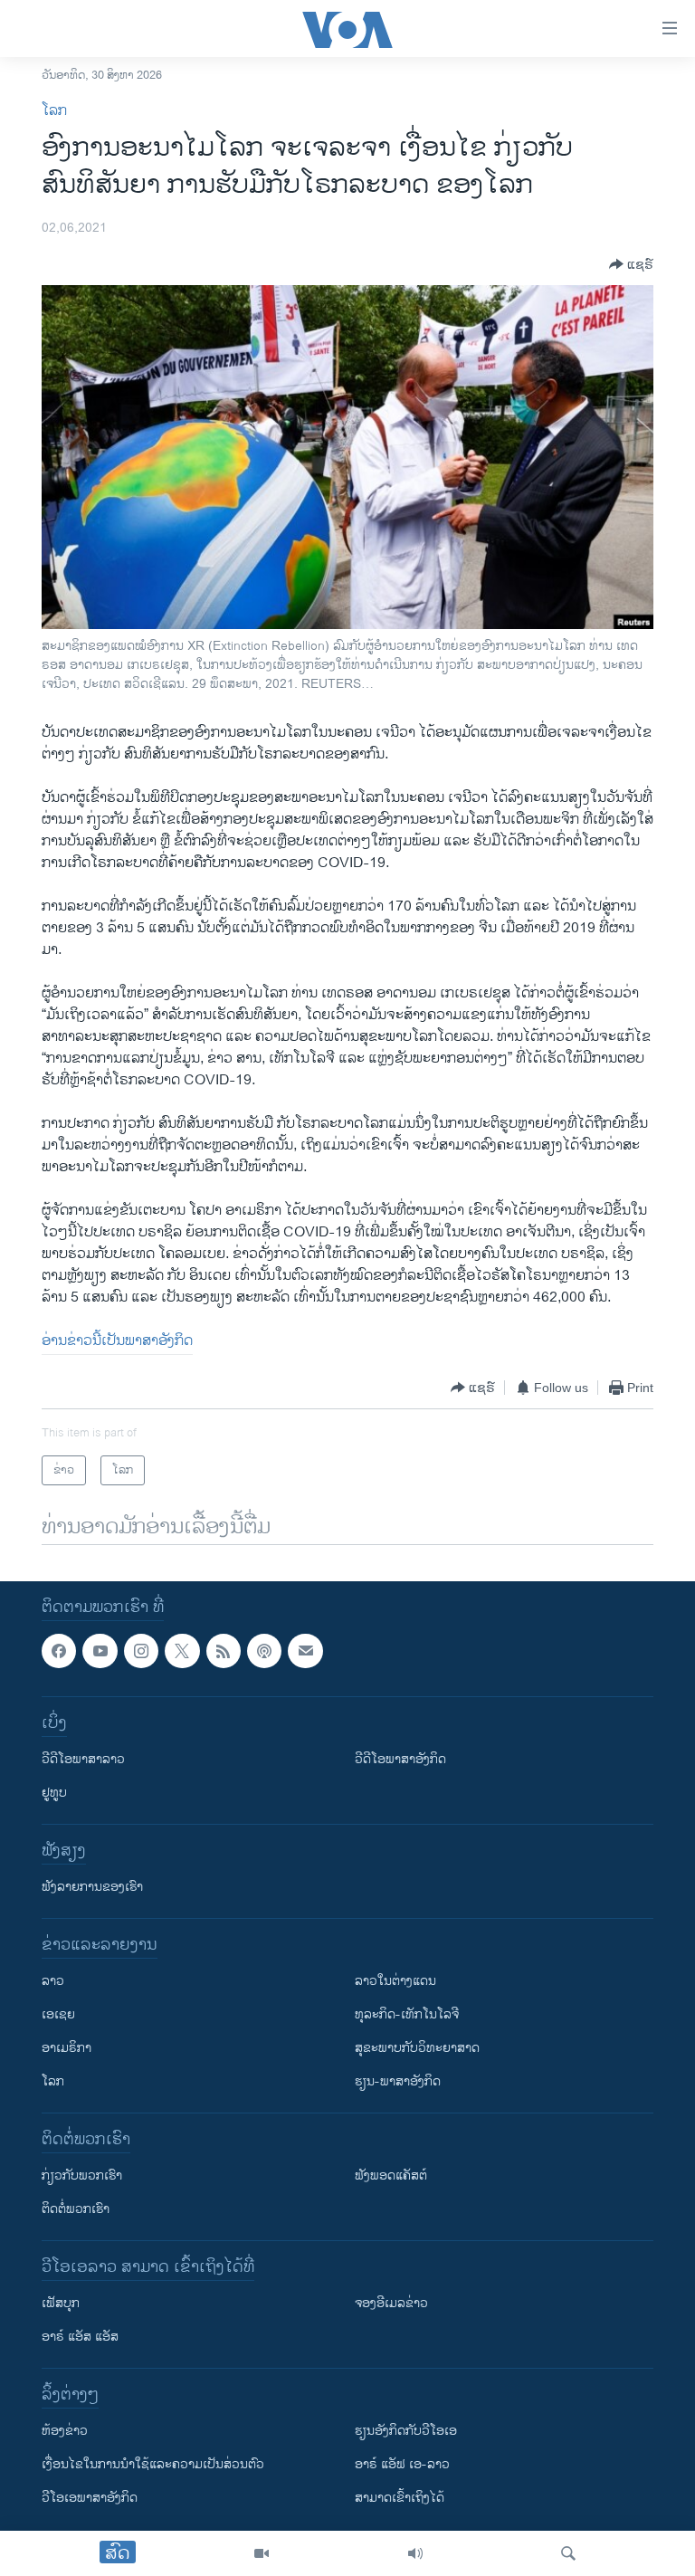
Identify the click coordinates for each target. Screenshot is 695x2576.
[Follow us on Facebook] (59, 1651)
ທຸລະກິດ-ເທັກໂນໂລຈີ (407, 2015)
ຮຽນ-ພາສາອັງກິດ (398, 2082)
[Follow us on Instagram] (141, 1651)
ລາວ (53, 1982)
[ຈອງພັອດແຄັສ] (305, 1651)
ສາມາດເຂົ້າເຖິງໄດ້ (400, 2499)
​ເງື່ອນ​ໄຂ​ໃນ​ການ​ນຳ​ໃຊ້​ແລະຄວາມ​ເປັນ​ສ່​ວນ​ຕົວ (153, 2465)
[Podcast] (264, 1651)
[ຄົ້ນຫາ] (568, 2553)
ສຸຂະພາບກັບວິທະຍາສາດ (417, 2049)
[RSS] (224, 1651)
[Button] (631, 264)
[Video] (262, 2553)
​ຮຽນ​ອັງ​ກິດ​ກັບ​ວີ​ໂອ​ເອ (406, 2432)
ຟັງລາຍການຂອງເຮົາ (92, 1888)
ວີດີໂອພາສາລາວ (83, 1760)
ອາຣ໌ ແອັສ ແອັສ (80, 2337)
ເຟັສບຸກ (61, 2304)
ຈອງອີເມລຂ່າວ (391, 2304)
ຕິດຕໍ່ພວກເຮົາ (76, 2210)
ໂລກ (54, 111)
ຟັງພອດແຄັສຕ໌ (391, 2176)
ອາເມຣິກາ (67, 2049)
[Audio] (415, 2553)
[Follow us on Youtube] (100, 1651)
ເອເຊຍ (58, 2015)
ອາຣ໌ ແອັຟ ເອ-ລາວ (402, 2465)
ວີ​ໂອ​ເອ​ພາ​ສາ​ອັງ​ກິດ (90, 2499)
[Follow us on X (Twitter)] (182, 1651)
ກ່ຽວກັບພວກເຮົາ (82, 2176)
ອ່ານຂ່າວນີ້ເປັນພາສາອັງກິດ (117, 1341)
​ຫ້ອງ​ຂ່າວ (65, 2432)
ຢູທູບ (54, 1794)
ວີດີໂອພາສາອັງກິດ (400, 1760)
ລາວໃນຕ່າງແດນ (395, 1982)
